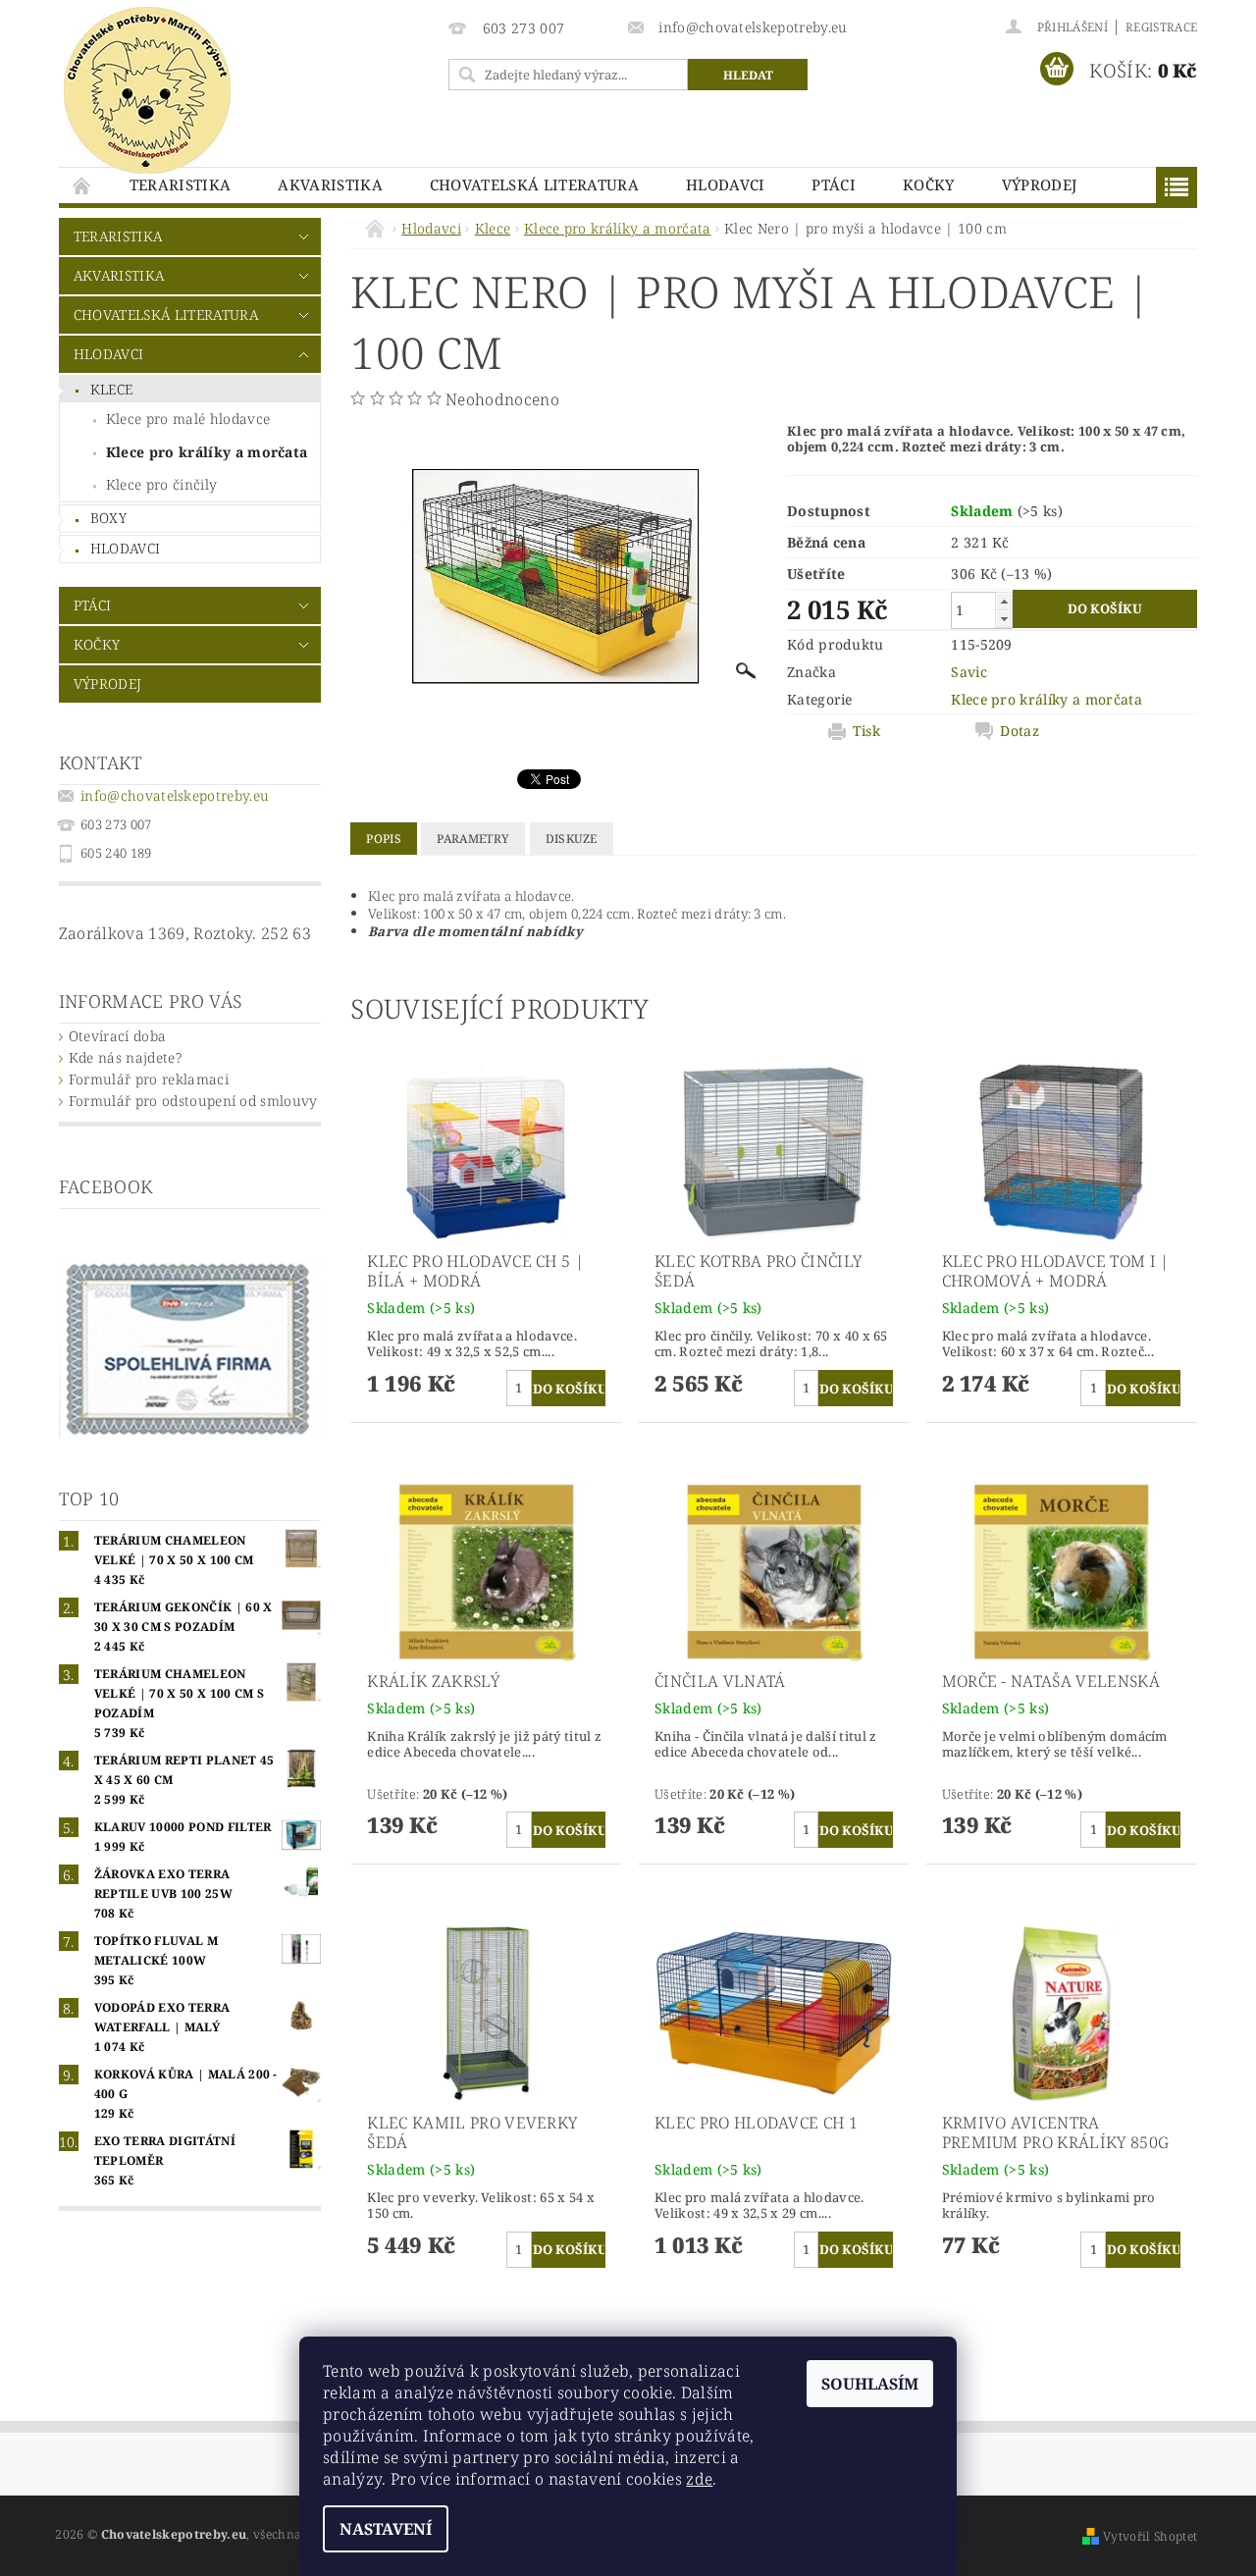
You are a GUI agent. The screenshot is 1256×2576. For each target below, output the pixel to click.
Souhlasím (870, 2384)
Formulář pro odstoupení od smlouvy (193, 1101)
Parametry (473, 839)
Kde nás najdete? (125, 1057)
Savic (969, 672)
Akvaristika (330, 184)
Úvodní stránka (82, 185)
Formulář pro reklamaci (149, 1079)
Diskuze (572, 839)
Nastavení (386, 2529)
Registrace (1161, 27)
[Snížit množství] (1004, 619)
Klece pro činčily (161, 484)
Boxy (108, 518)
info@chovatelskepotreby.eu (175, 795)
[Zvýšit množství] (1004, 601)
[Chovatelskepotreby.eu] (147, 90)
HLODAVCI (126, 548)
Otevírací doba (117, 1036)
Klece (112, 389)
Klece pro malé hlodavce (188, 419)
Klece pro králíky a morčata (207, 452)
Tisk (866, 731)
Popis (384, 839)
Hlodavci (726, 184)
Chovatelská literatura (534, 184)
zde (699, 2479)
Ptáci (834, 184)
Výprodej (1040, 184)
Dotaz (1020, 731)
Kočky (929, 184)
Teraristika (181, 184)
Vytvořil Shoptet (1150, 2536)
